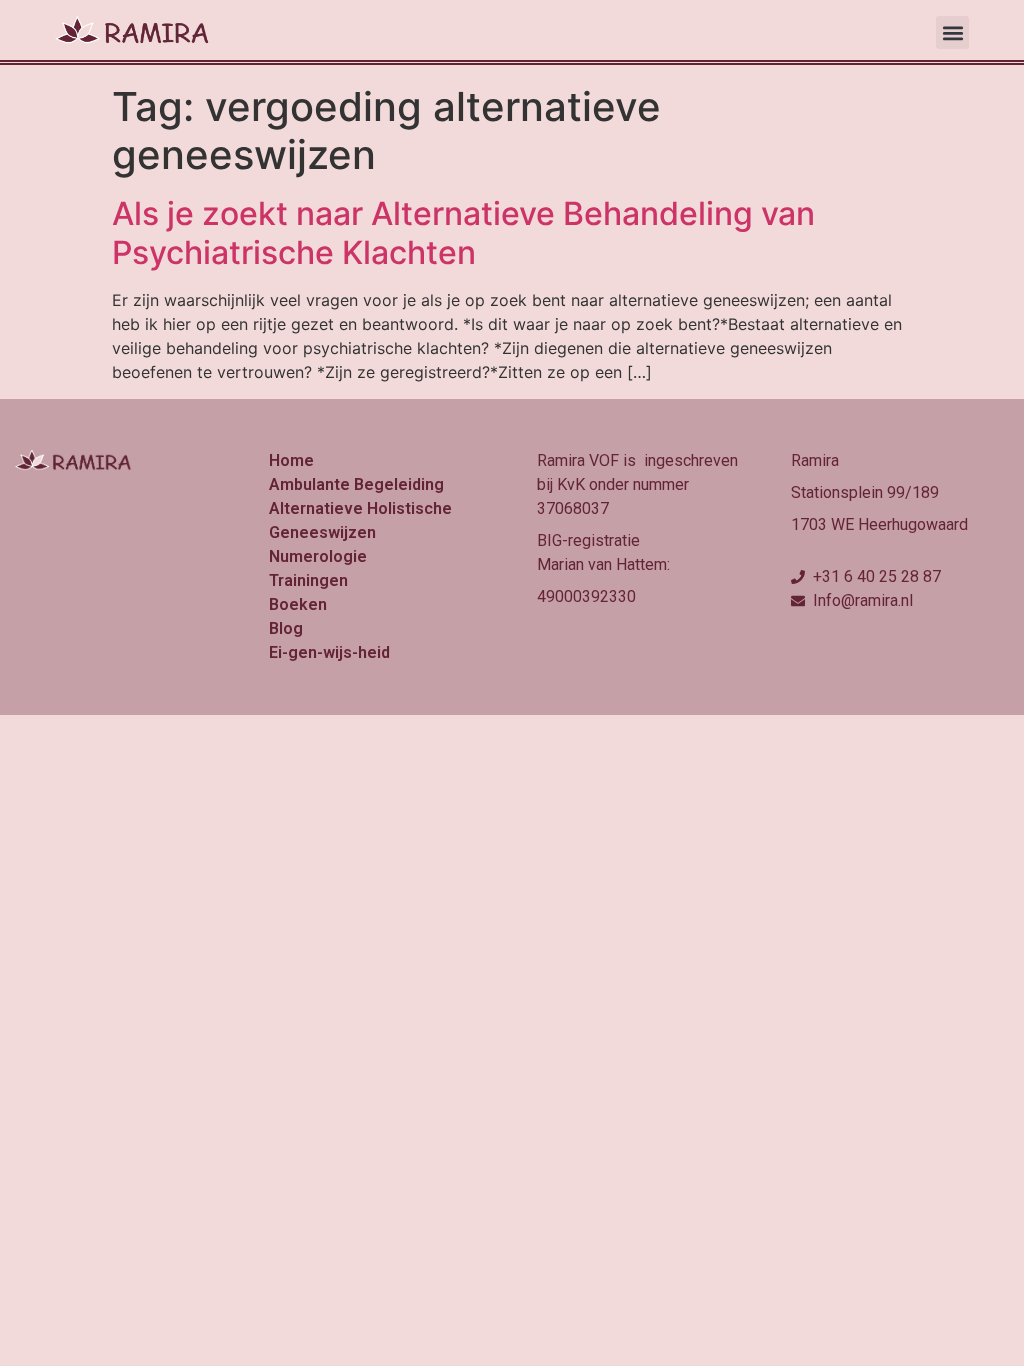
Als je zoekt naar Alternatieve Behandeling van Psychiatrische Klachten (463, 232)
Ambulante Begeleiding (356, 484)
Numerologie (318, 556)
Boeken (298, 604)
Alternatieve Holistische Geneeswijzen (360, 520)
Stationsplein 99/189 (865, 492)
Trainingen (308, 580)
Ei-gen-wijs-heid (329, 652)
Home (291, 460)
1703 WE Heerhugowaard (879, 524)
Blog (286, 628)
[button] (952, 32)
